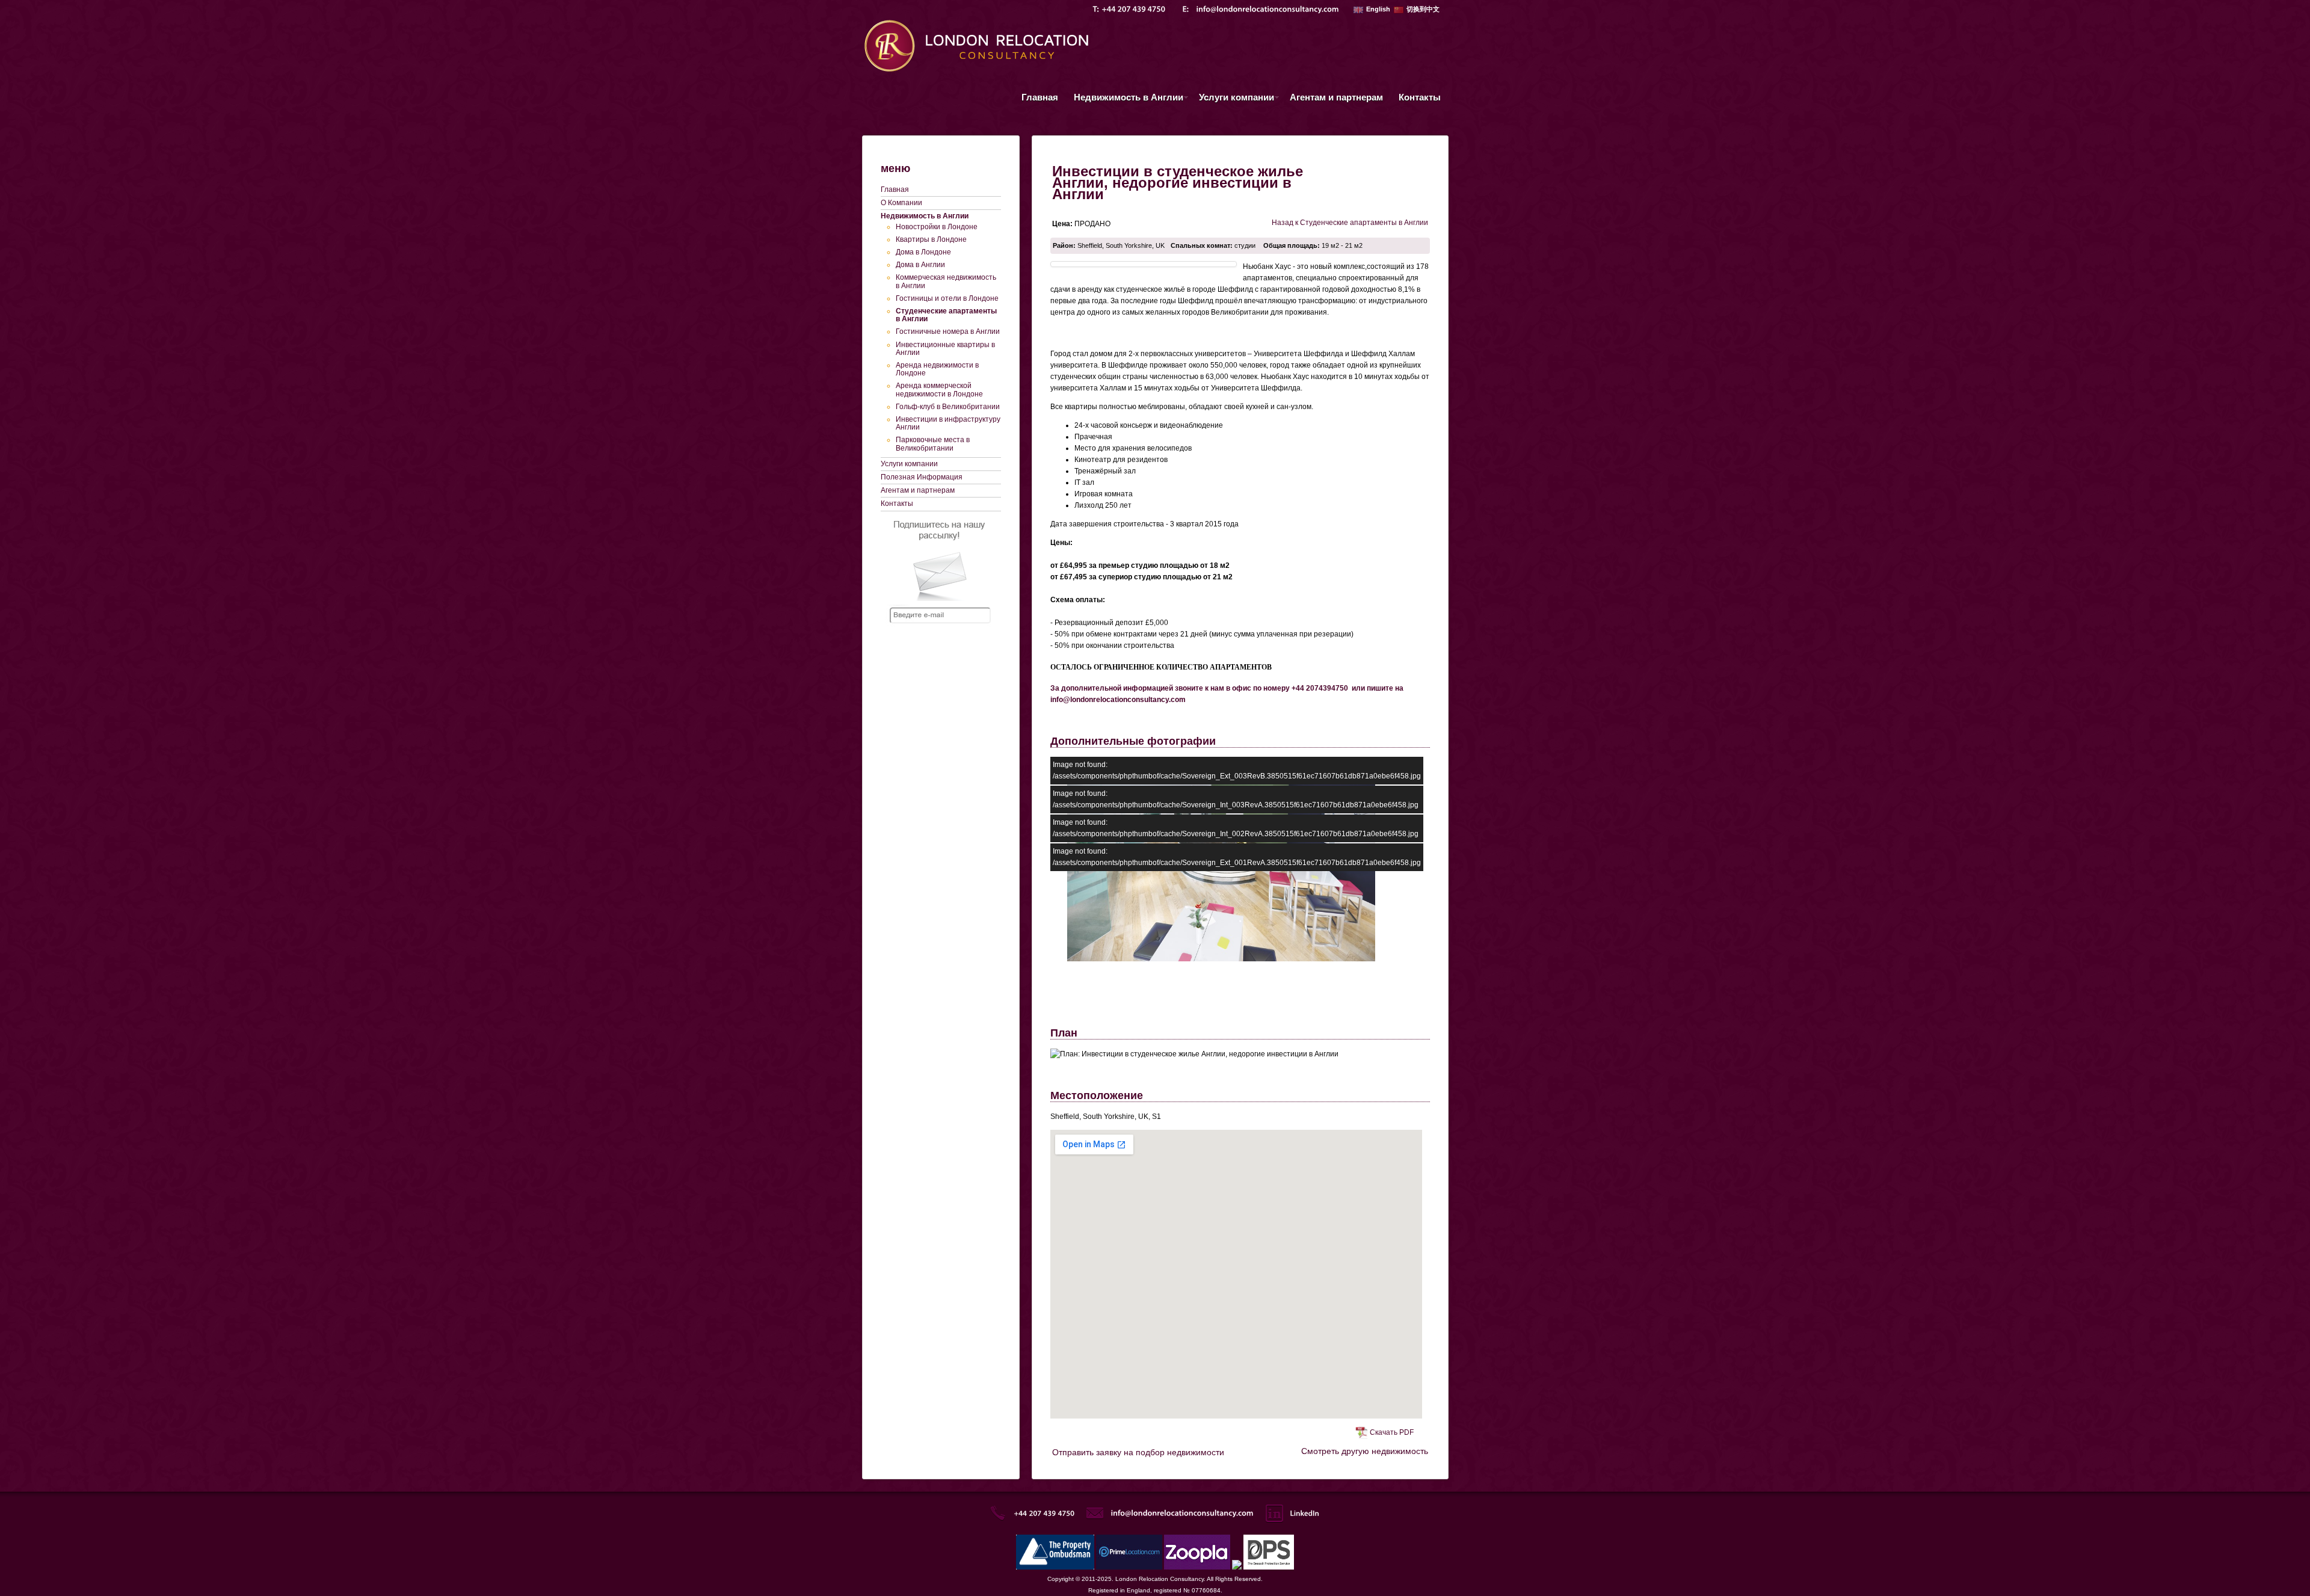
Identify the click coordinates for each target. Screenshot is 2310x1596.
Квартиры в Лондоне (931, 239)
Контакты (1420, 97)
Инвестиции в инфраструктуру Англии (948, 423)
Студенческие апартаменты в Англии (946, 315)
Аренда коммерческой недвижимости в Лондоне (939, 390)
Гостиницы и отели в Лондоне (947, 298)
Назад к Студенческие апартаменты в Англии (1350, 223)
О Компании (901, 203)
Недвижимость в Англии (1125, 99)
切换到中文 (1423, 9)
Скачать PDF (1392, 1432)
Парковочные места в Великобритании (933, 444)
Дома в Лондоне (923, 252)
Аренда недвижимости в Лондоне (937, 369)
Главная (1040, 97)
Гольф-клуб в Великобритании (948, 407)
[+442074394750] (1134, 9)
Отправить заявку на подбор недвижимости (1138, 1452)
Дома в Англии (920, 265)
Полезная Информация (922, 477)
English (1378, 9)
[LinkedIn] (1304, 1513)
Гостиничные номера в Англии (948, 331)
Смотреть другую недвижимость (1365, 1451)
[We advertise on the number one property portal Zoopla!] (1197, 1567)
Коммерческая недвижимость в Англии (946, 281)
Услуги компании (1233, 99)
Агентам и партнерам (1336, 97)
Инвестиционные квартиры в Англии (945, 349)
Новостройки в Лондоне (937, 227)
